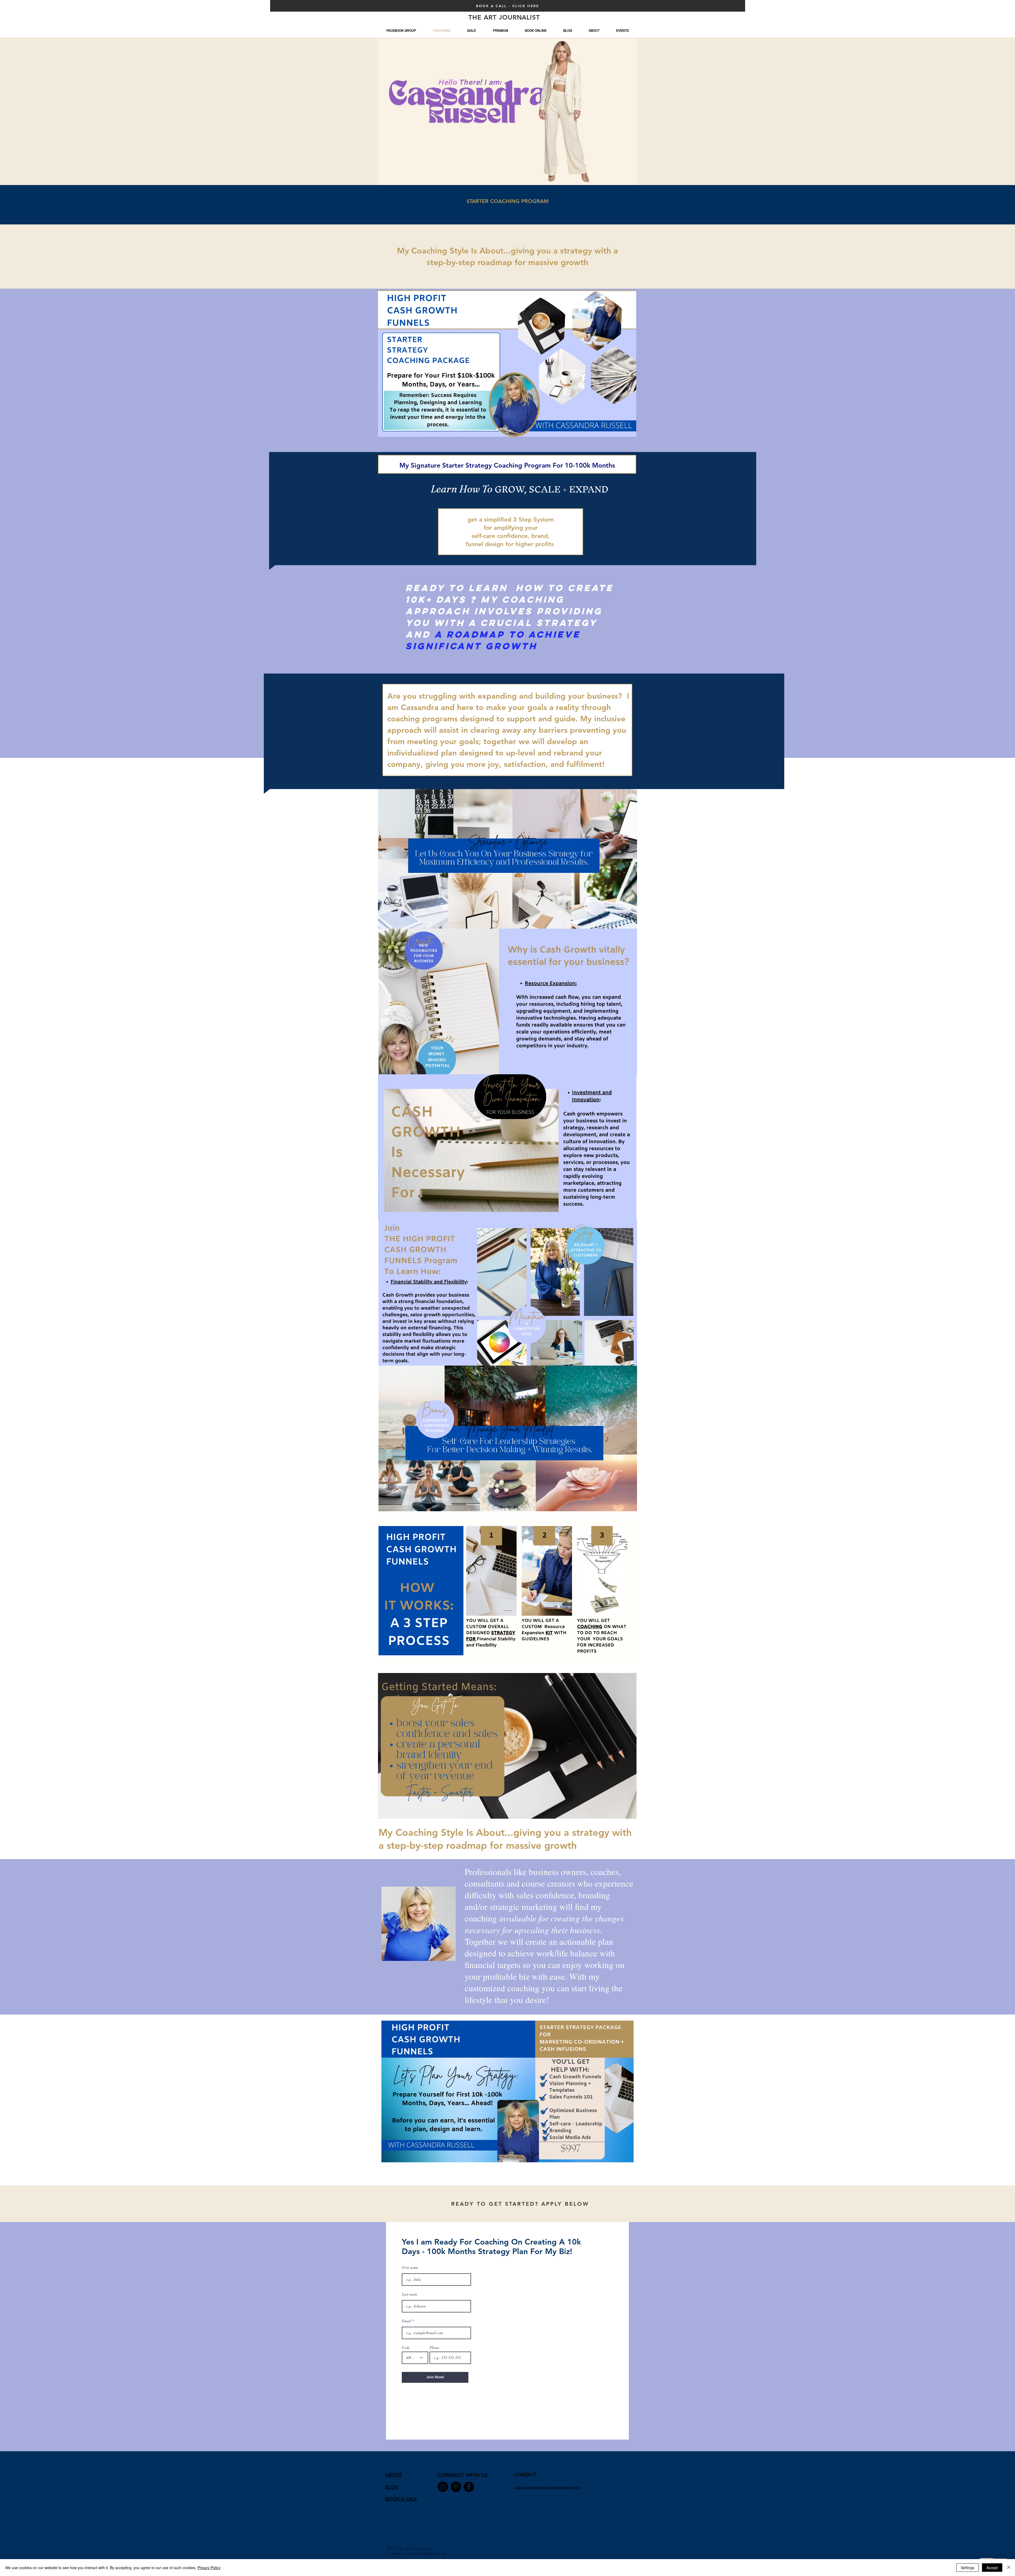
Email (407, 2321)
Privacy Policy (209, 2568)
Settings (968, 2568)
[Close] (1009, 2568)
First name (410, 2268)
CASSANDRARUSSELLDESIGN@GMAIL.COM (547, 2488)
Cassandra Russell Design (426, 2553)
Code (406, 2348)
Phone (435, 2348)
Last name (410, 2294)
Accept (992, 2568)
